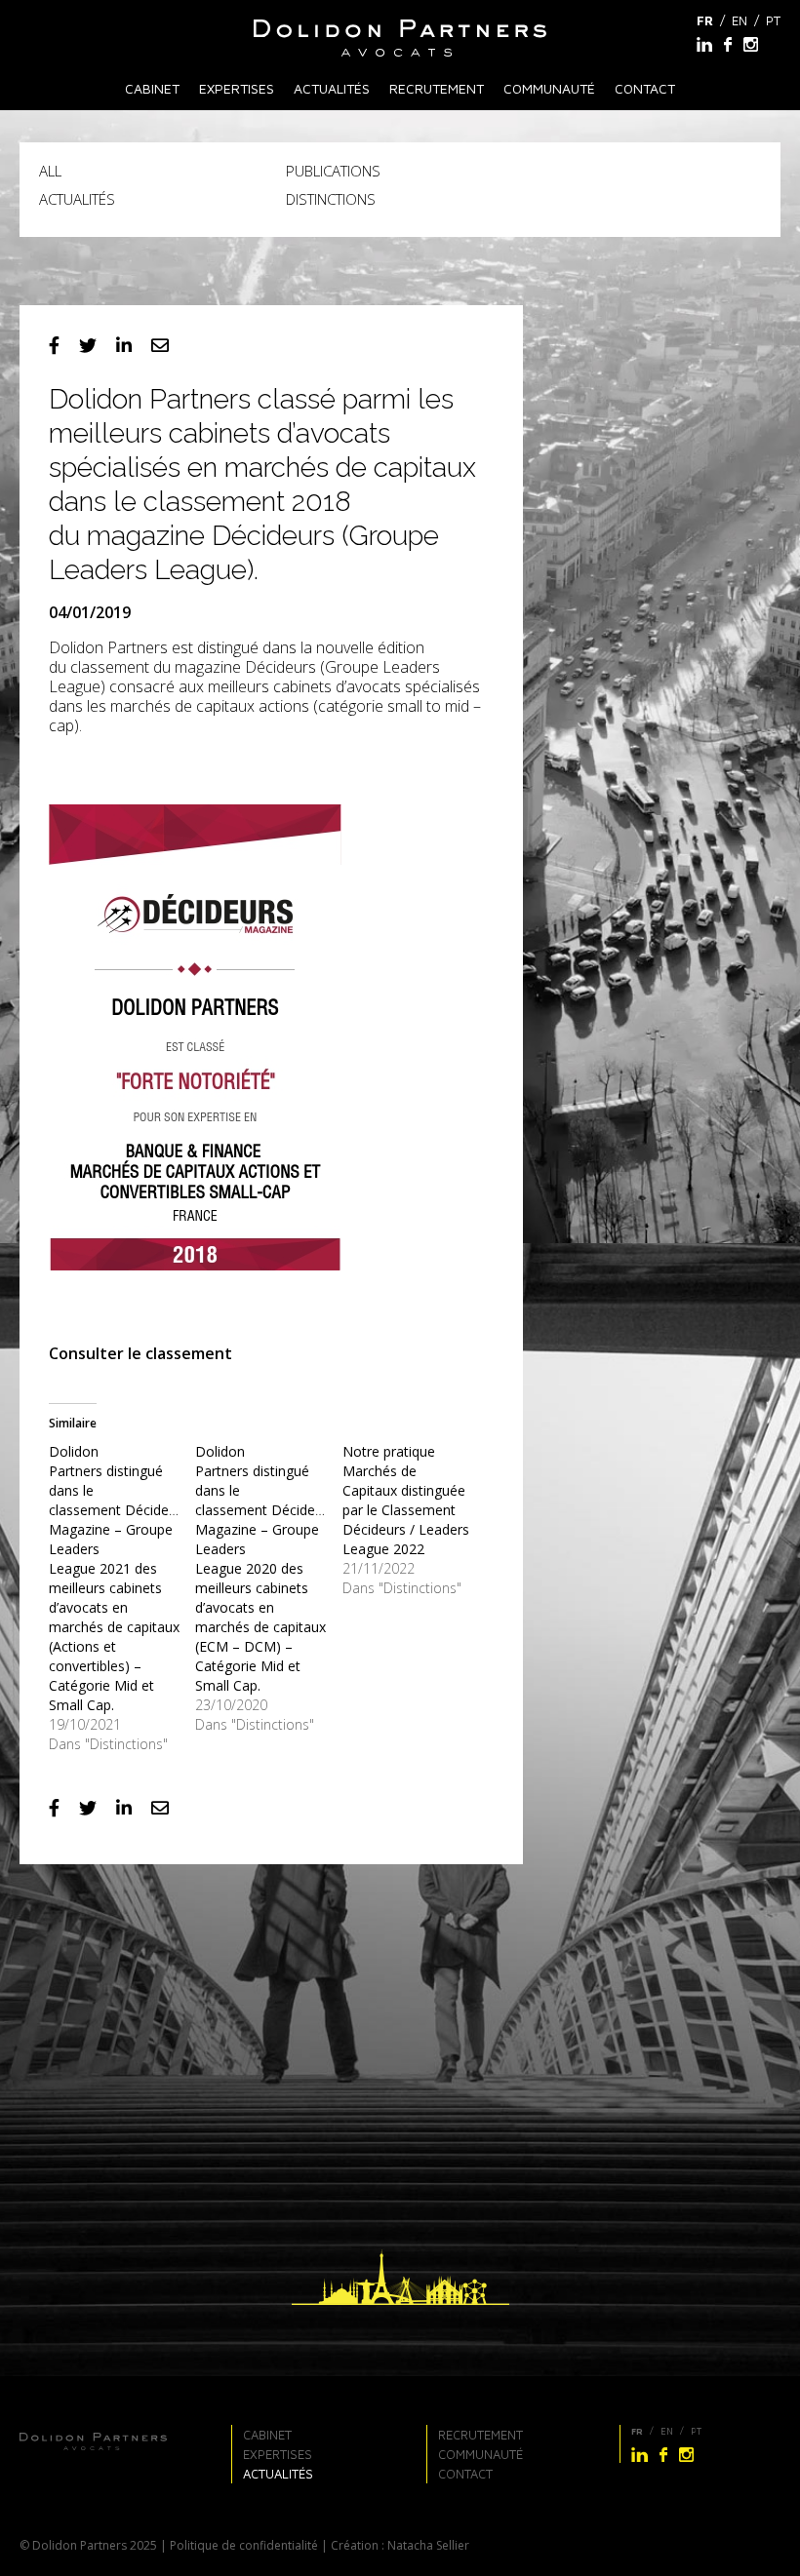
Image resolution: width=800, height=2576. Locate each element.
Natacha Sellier (428, 2545)
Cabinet (152, 88)
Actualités (332, 88)
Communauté (549, 88)
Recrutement (437, 88)
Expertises (237, 88)
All (50, 171)
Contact (645, 88)
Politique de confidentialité (244, 2545)
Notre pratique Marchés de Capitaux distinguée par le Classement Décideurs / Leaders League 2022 (406, 1500)
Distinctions (331, 199)
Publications (333, 171)
